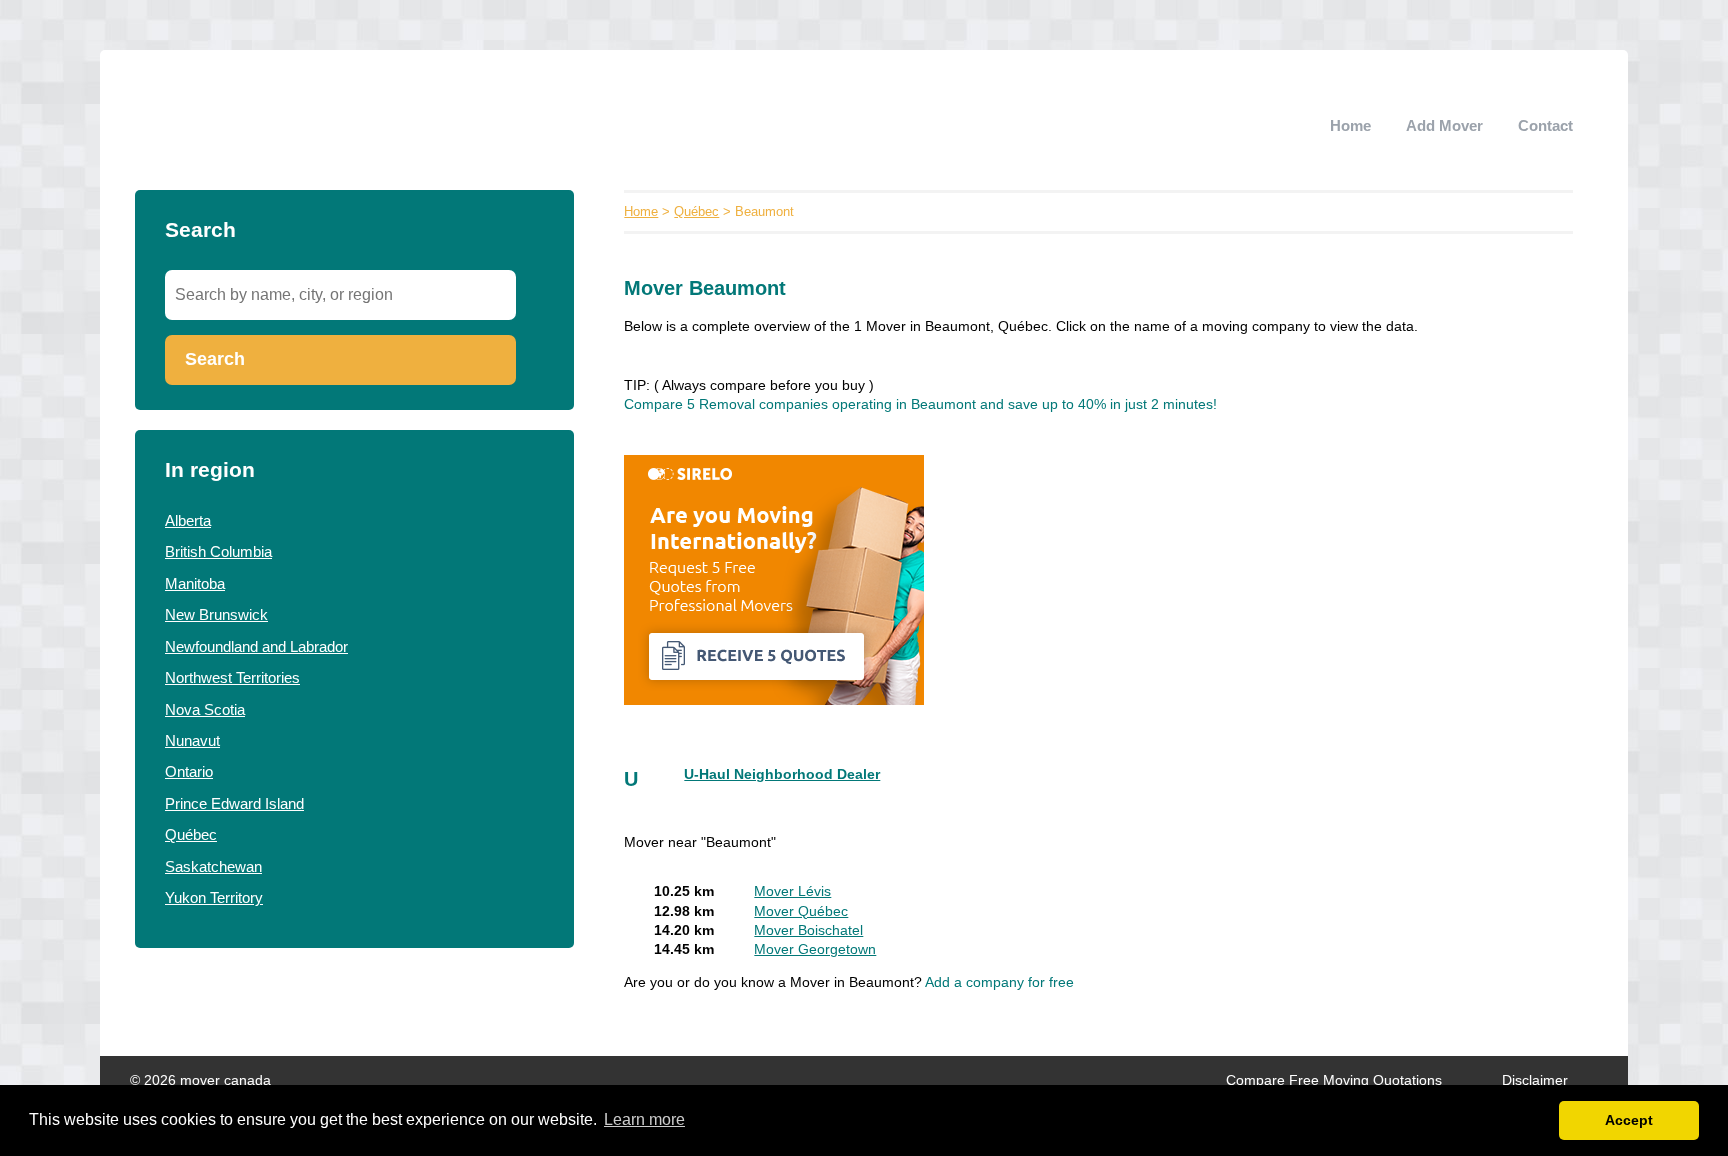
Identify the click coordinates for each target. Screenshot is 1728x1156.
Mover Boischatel (808, 930)
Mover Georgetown (815, 949)
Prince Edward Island (234, 803)
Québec (191, 834)
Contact (1545, 125)
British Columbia (218, 551)
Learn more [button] (644, 1119)
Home (1350, 125)
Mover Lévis (792, 891)
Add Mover (1444, 125)
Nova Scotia (205, 709)
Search (215, 359)
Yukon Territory (214, 897)
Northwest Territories (232, 677)
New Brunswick (216, 614)
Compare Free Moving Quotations (1334, 1080)
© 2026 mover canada (200, 1080)
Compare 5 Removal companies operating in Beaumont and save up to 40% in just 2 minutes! (920, 404)
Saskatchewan (213, 866)
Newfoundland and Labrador (256, 646)
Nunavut (192, 740)
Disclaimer (1535, 1080)
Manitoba (195, 583)
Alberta (188, 520)
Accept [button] (1629, 1120)
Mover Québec (801, 911)
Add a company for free (999, 982)
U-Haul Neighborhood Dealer (782, 774)
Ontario (189, 771)
